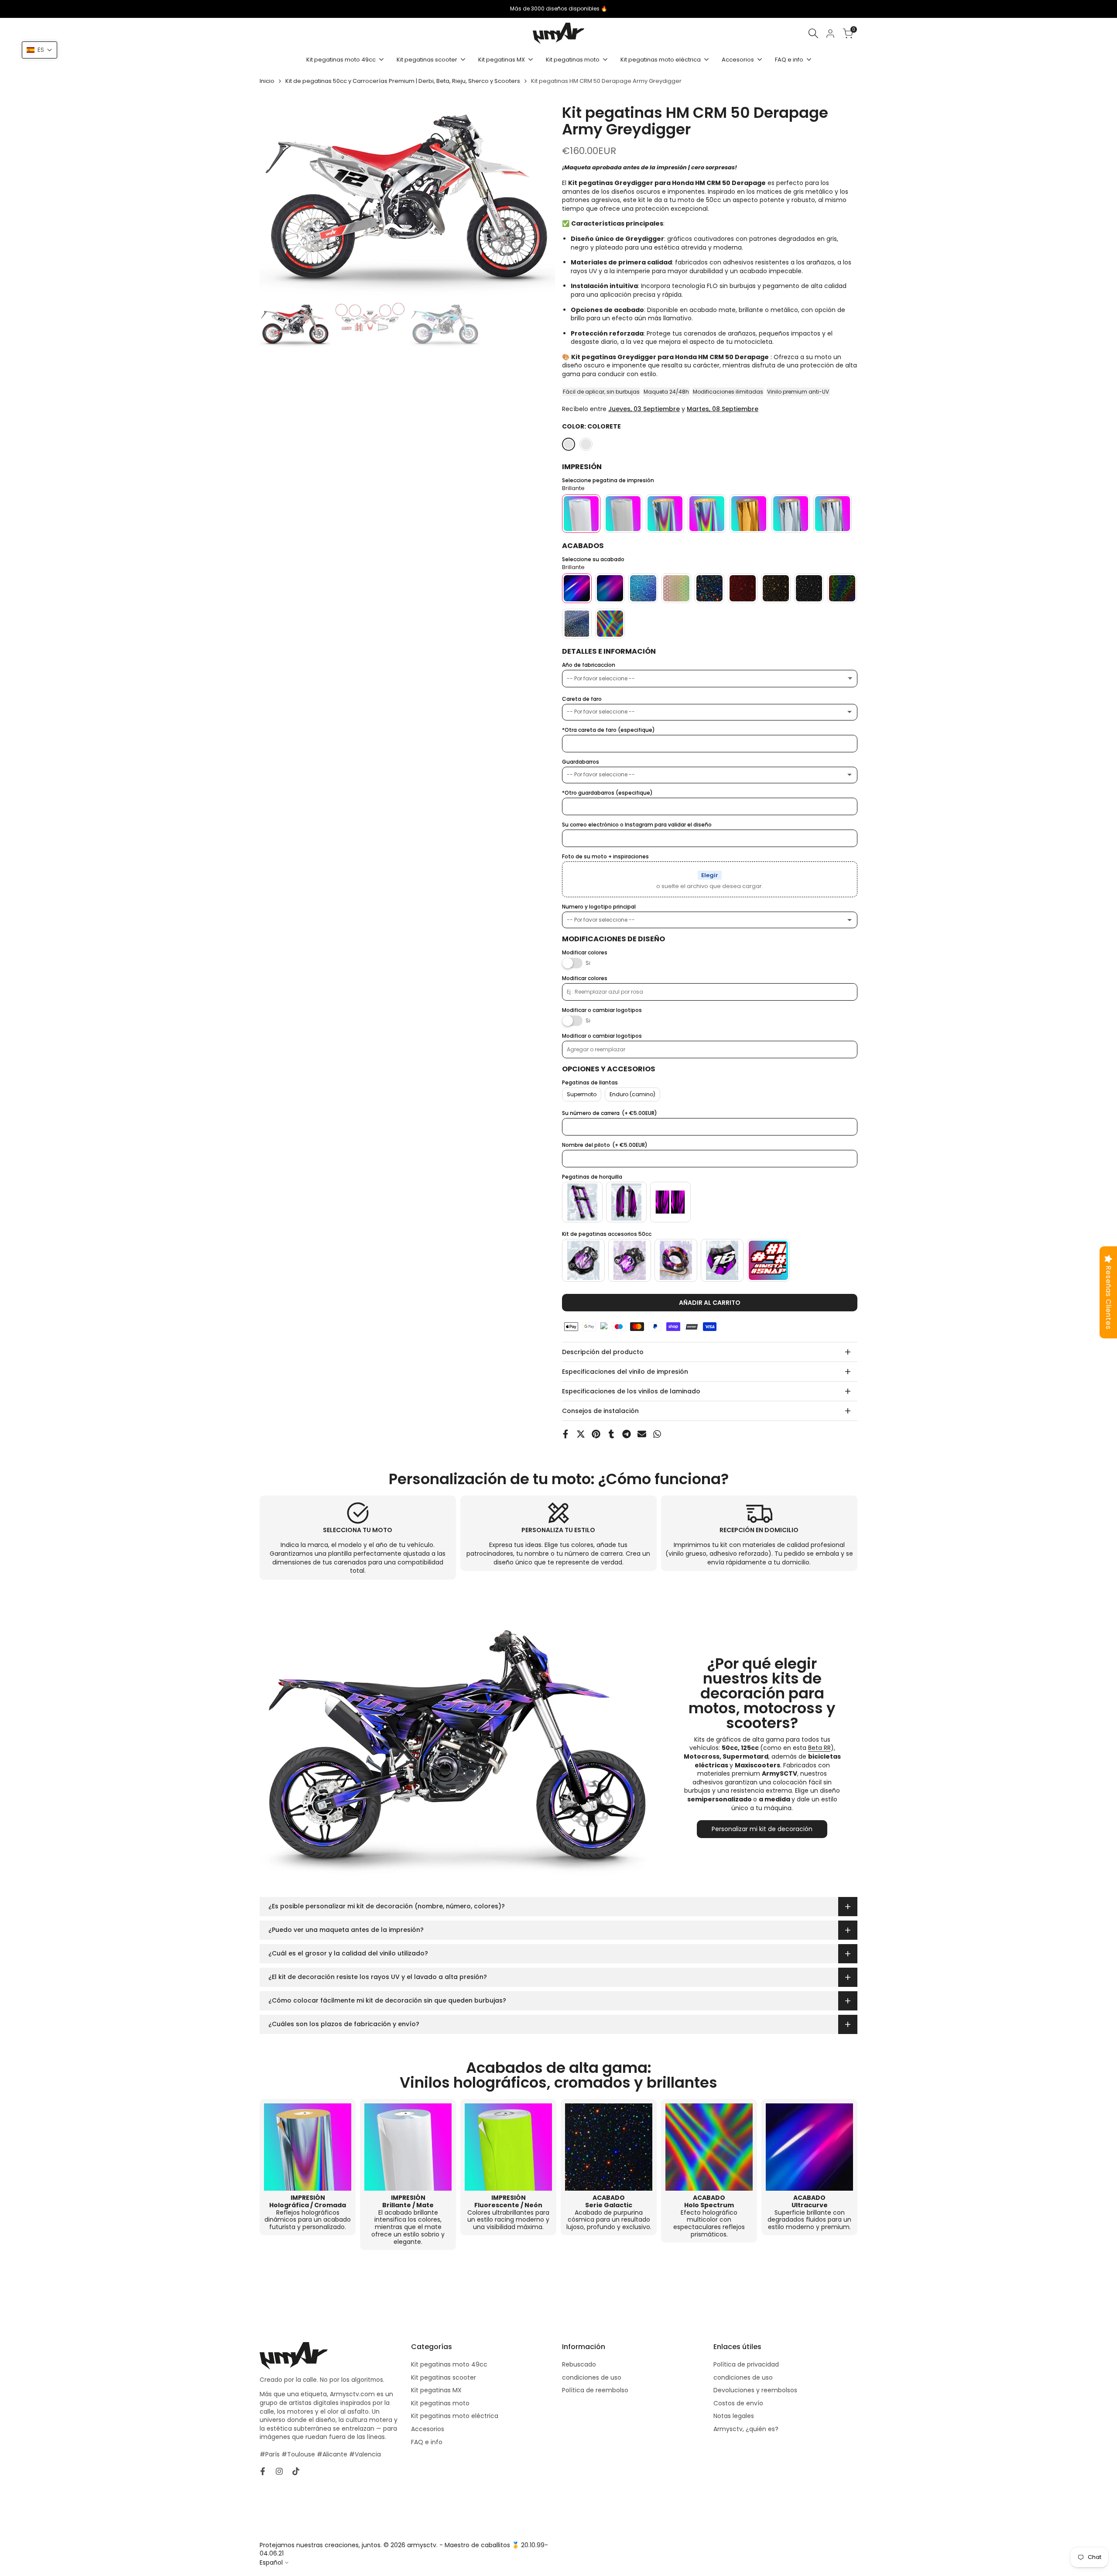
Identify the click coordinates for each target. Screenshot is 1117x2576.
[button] (39, 50)
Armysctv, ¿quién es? (746, 2429)
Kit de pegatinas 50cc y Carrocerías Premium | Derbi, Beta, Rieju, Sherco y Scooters (403, 81)
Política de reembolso (595, 2390)
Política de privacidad (746, 2364)
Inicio (267, 81)
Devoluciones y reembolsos (755, 2390)
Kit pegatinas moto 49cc (449, 2364)
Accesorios (428, 2429)
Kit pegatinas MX (436, 2390)
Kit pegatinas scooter (444, 2377)
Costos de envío (738, 2403)
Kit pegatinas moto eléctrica (455, 2416)
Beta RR (819, 1748)
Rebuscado (579, 2364)
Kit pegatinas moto (440, 2403)
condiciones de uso (592, 2377)
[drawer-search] (813, 33)
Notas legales (734, 2416)
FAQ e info (427, 2442)
